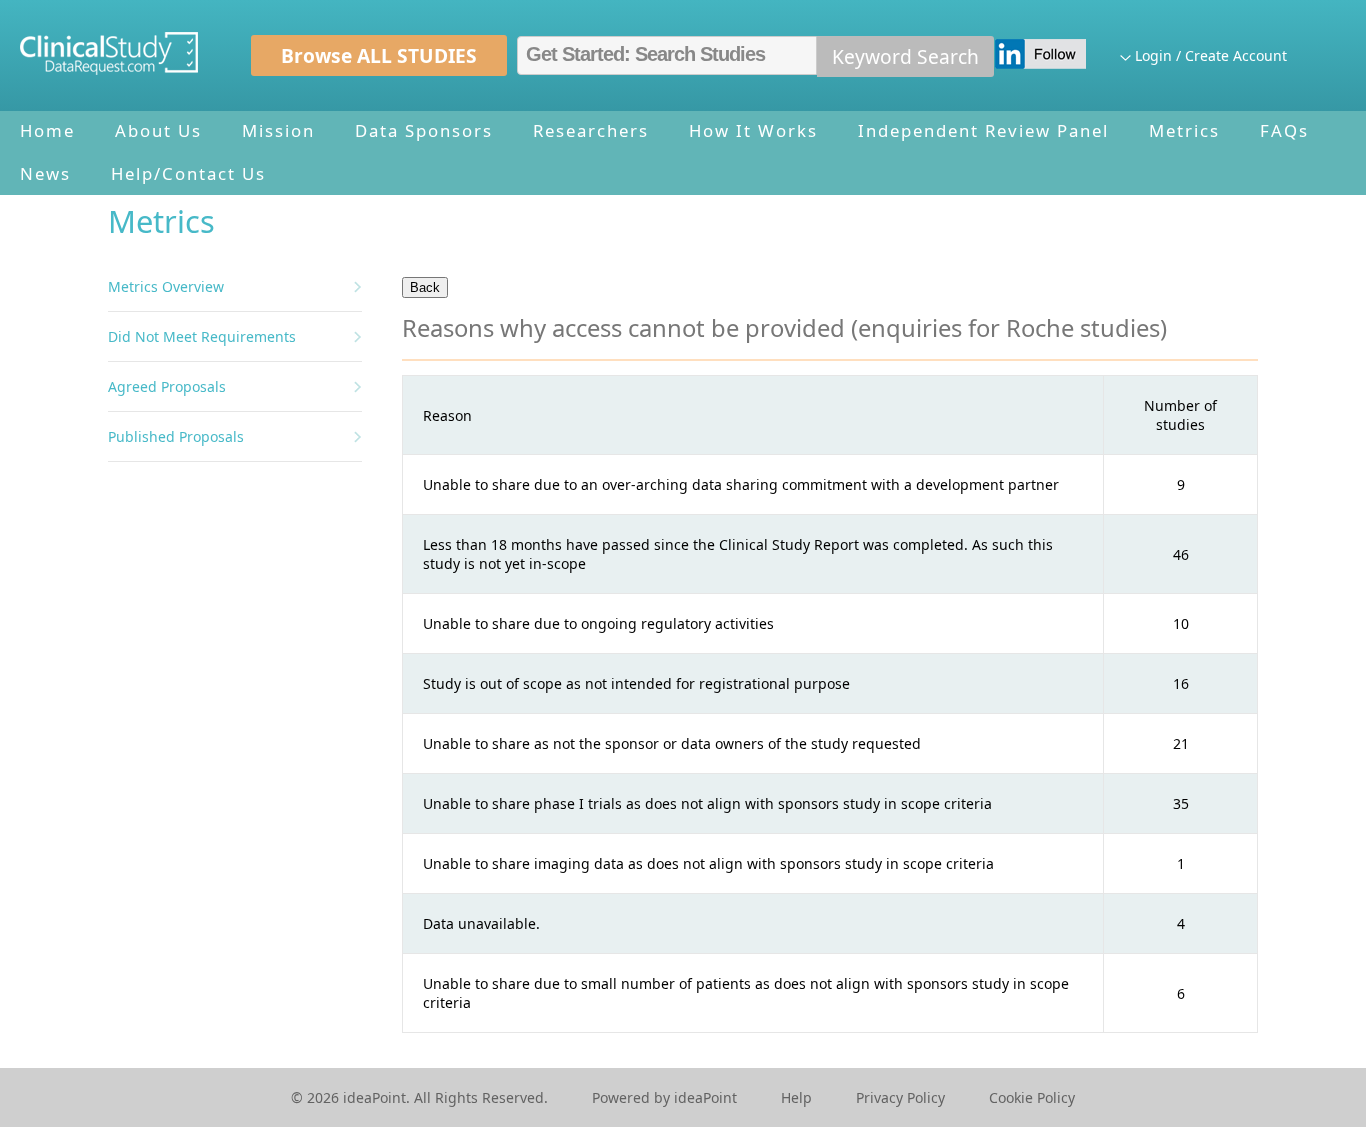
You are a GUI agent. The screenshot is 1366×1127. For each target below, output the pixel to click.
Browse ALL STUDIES (379, 55)
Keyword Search (905, 56)
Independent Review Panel (983, 130)
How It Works (753, 130)
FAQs (1284, 130)
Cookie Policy (1032, 1097)
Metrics (1184, 130)
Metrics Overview (166, 286)
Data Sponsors (424, 130)
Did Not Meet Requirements (202, 336)
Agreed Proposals (167, 386)
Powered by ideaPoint (664, 1097)
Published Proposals (176, 436)
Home (47, 130)
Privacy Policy (900, 1097)
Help (796, 1097)
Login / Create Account (1211, 55)
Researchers (591, 130)
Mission (278, 130)
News (45, 173)
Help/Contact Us (188, 173)
